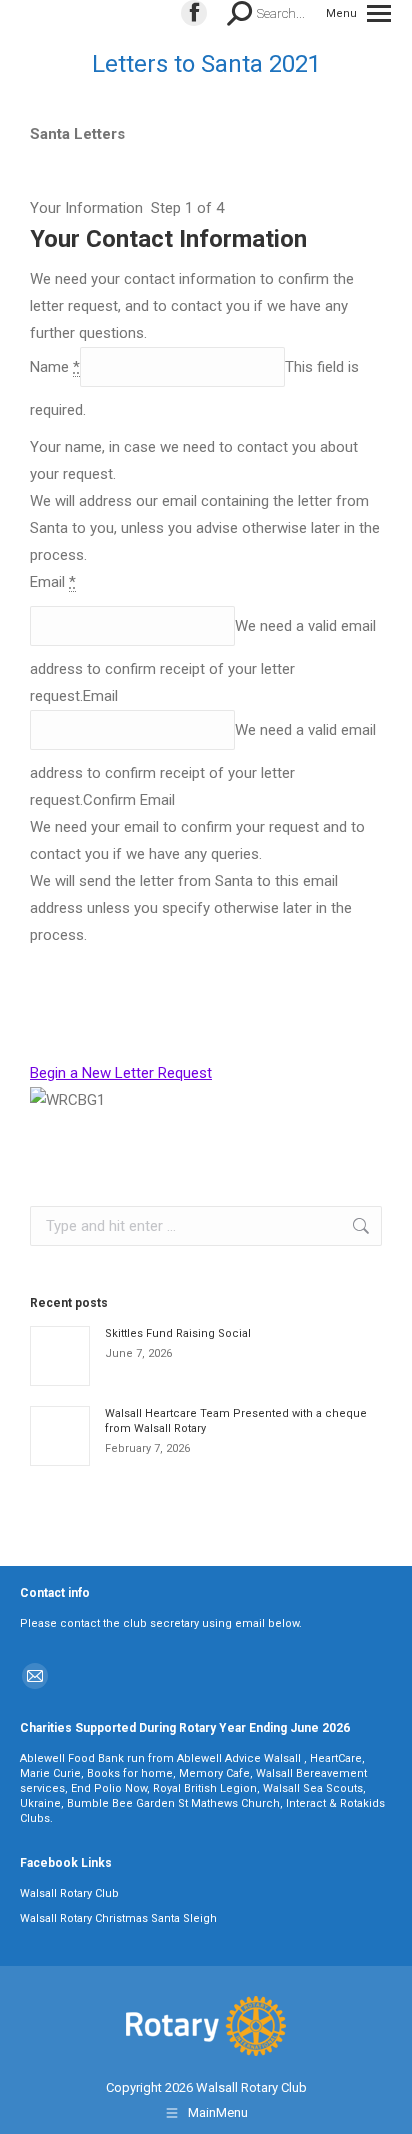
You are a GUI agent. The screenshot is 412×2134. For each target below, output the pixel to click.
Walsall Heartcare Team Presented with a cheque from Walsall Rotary (236, 1421)
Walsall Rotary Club (69, 1893)
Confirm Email (129, 800)
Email (100, 696)
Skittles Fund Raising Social (178, 1333)
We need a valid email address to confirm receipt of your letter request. (203, 661)
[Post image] (60, 1356)
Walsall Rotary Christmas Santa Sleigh (118, 1918)
